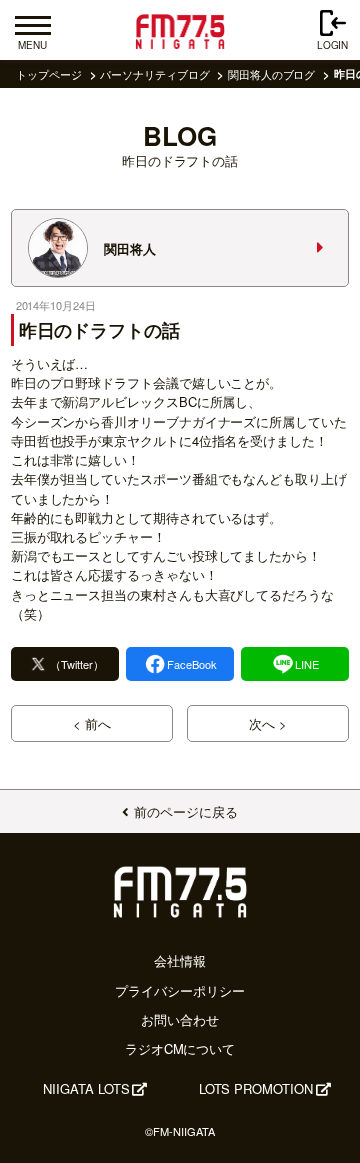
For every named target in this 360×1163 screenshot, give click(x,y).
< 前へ (92, 723)
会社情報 (180, 960)
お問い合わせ (180, 1019)
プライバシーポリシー (179, 990)
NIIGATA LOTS (86, 1088)
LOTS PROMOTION (256, 1088)
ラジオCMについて (180, 1048)
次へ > (268, 723)
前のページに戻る (185, 811)
